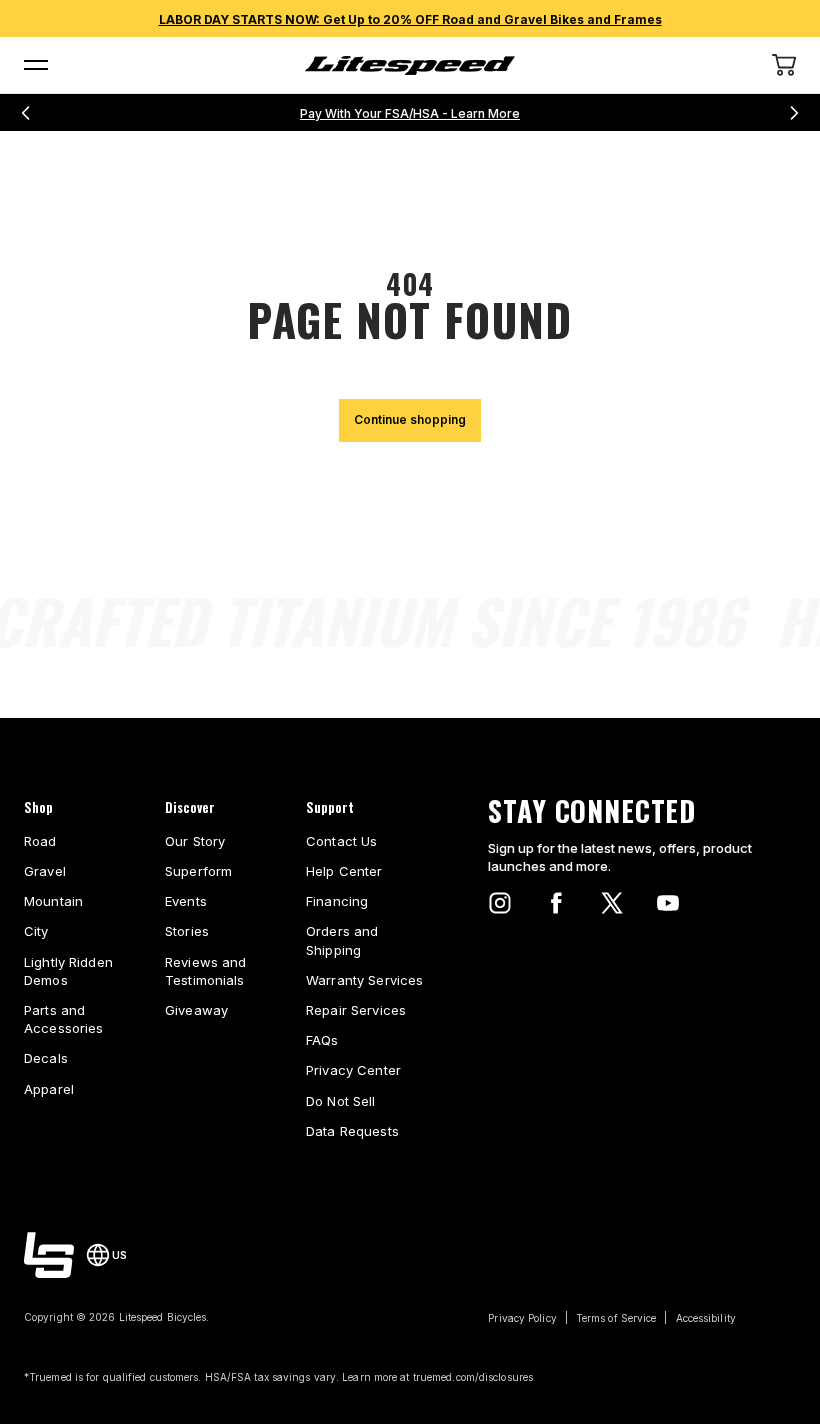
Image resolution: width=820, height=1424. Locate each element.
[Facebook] (556, 903)
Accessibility (706, 1318)
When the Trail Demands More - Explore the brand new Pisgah (410, 113)
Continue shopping (410, 419)
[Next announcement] (794, 113)
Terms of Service (616, 1318)
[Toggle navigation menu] (36, 65)
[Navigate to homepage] (410, 65)
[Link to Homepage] (49, 1255)
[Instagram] (500, 903)
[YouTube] (668, 903)
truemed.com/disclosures (473, 1377)
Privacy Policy (522, 1318)
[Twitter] (612, 903)
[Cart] (784, 65)
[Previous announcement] (26, 113)
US (119, 1255)
